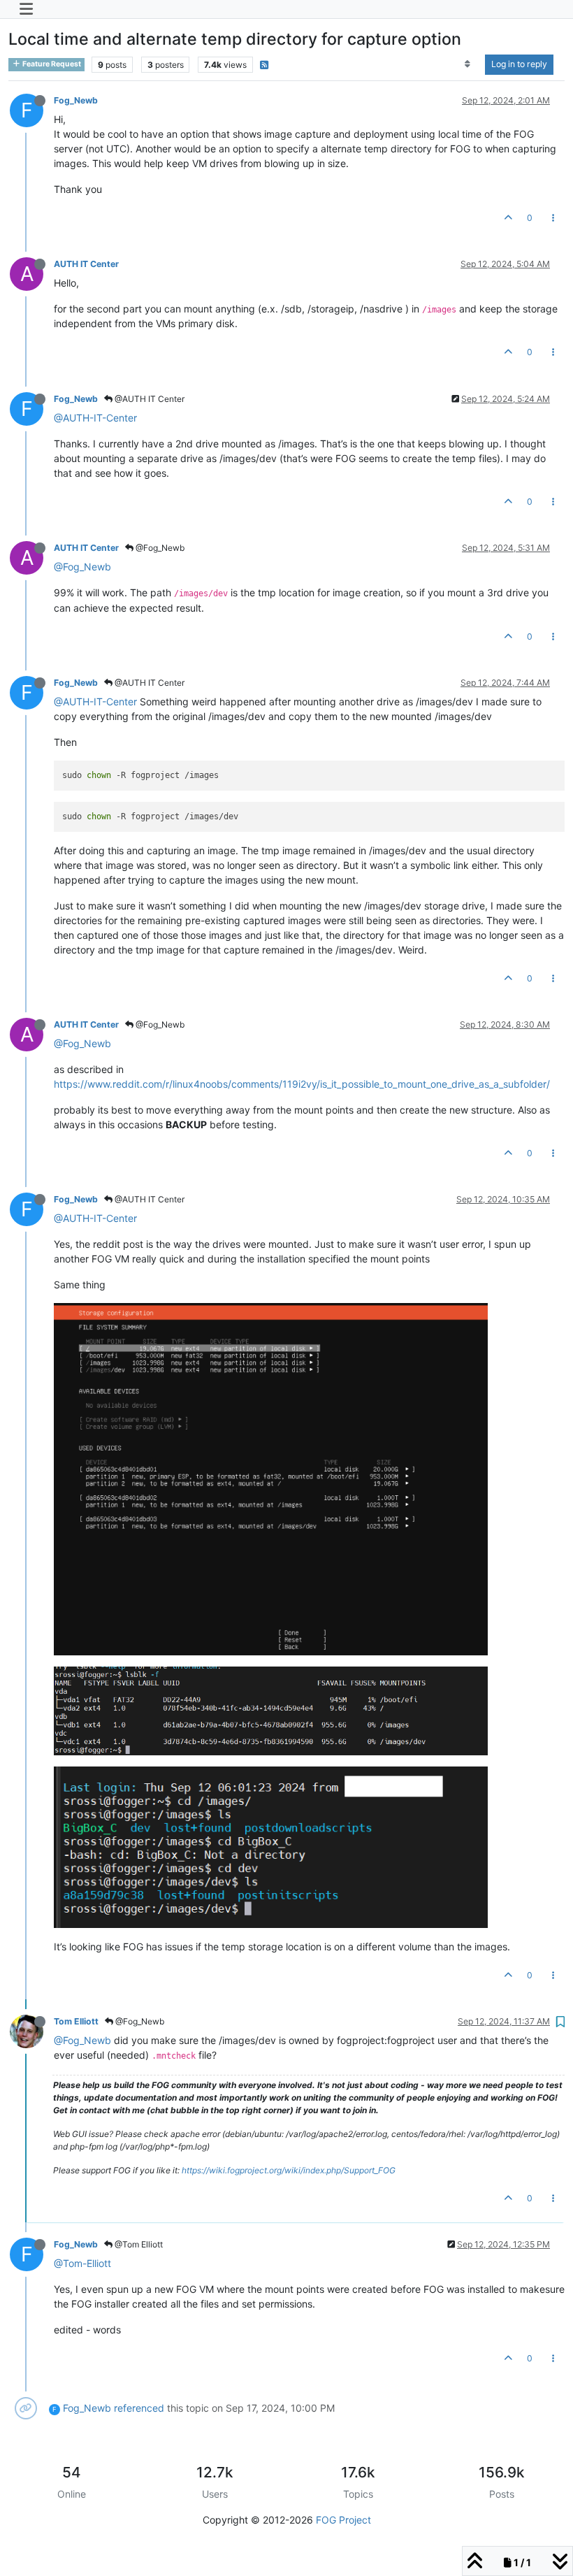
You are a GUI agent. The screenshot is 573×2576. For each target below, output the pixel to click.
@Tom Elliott (138, 2244)
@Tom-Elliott (82, 2263)
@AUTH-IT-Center (95, 418)
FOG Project (343, 2520)
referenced (139, 2408)
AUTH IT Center (86, 264)
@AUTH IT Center (148, 399)
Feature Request (51, 64)
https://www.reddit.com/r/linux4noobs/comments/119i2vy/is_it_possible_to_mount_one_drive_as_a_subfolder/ (302, 1084)
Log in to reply (519, 64)
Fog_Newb (76, 100)
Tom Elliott (76, 2021)
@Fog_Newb (159, 548)
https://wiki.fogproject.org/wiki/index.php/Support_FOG (289, 2170)
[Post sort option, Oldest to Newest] (468, 64)
